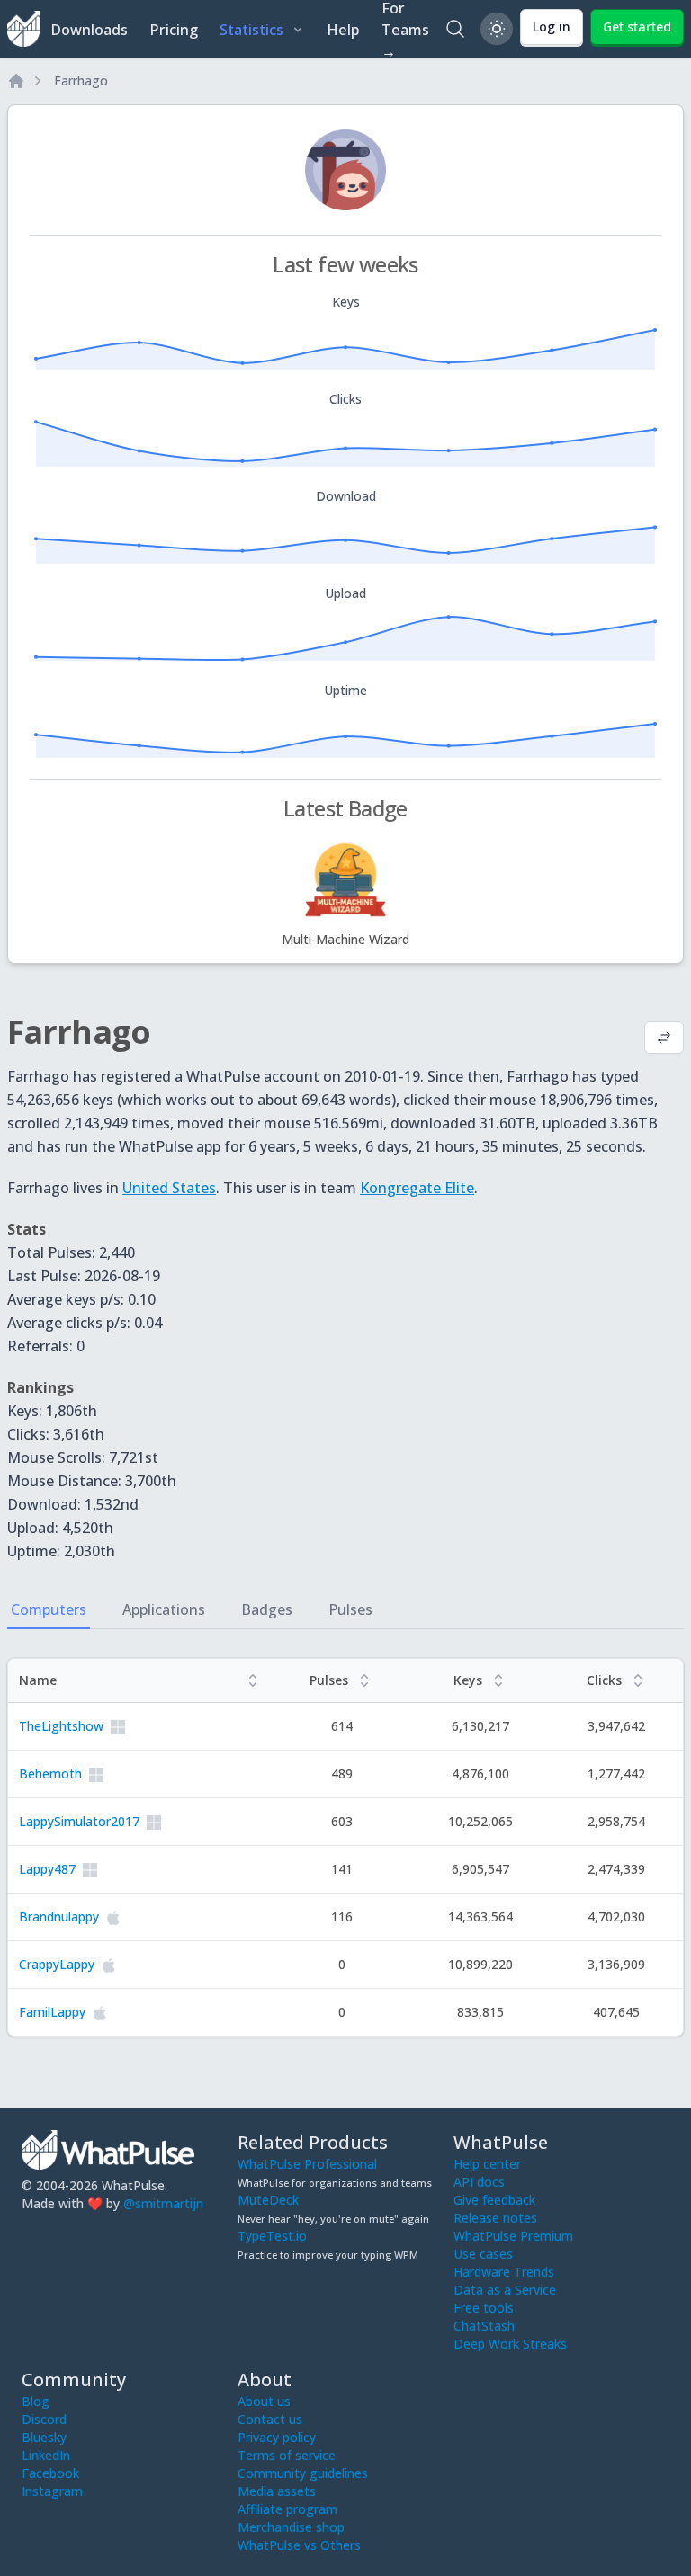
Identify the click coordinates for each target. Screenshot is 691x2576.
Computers (49, 1609)
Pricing (174, 30)
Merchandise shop (291, 2527)
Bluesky (44, 2437)
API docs (479, 2182)
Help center (487, 2164)
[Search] (455, 29)
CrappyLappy (57, 1964)
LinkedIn (46, 2455)
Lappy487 (47, 1869)
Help (343, 30)
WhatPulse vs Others (299, 2545)
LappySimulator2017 (79, 1821)
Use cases (483, 2254)
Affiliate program (287, 2509)
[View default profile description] (664, 1039)
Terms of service (287, 2455)
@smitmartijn (163, 2203)
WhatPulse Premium (513, 2236)
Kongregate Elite (417, 1188)
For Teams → (405, 29)
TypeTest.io (272, 2236)
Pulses (350, 1609)
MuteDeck (268, 2200)
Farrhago (81, 80)
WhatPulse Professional (307, 2164)
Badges (267, 1609)
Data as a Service (505, 2290)
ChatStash (484, 2326)
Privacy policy (277, 2437)
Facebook (50, 2473)
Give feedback (494, 2200)
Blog (36, 2401)
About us (264, 2401)
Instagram (52, 2491)
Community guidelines (303, 2473)
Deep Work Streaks (510, 2344)
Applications (164, 1609)
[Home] (16, 81)
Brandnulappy (59, 1916)
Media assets (277, 2491)
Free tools (484, 2308)
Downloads (89, 30)
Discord (44, 2419)
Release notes (495, 2218)
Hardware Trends (504, 2272)
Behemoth (50, 1774)
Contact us (270, 2419)
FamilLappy (52, 2012)
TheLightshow (61, 1726)
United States (169, 1188)
